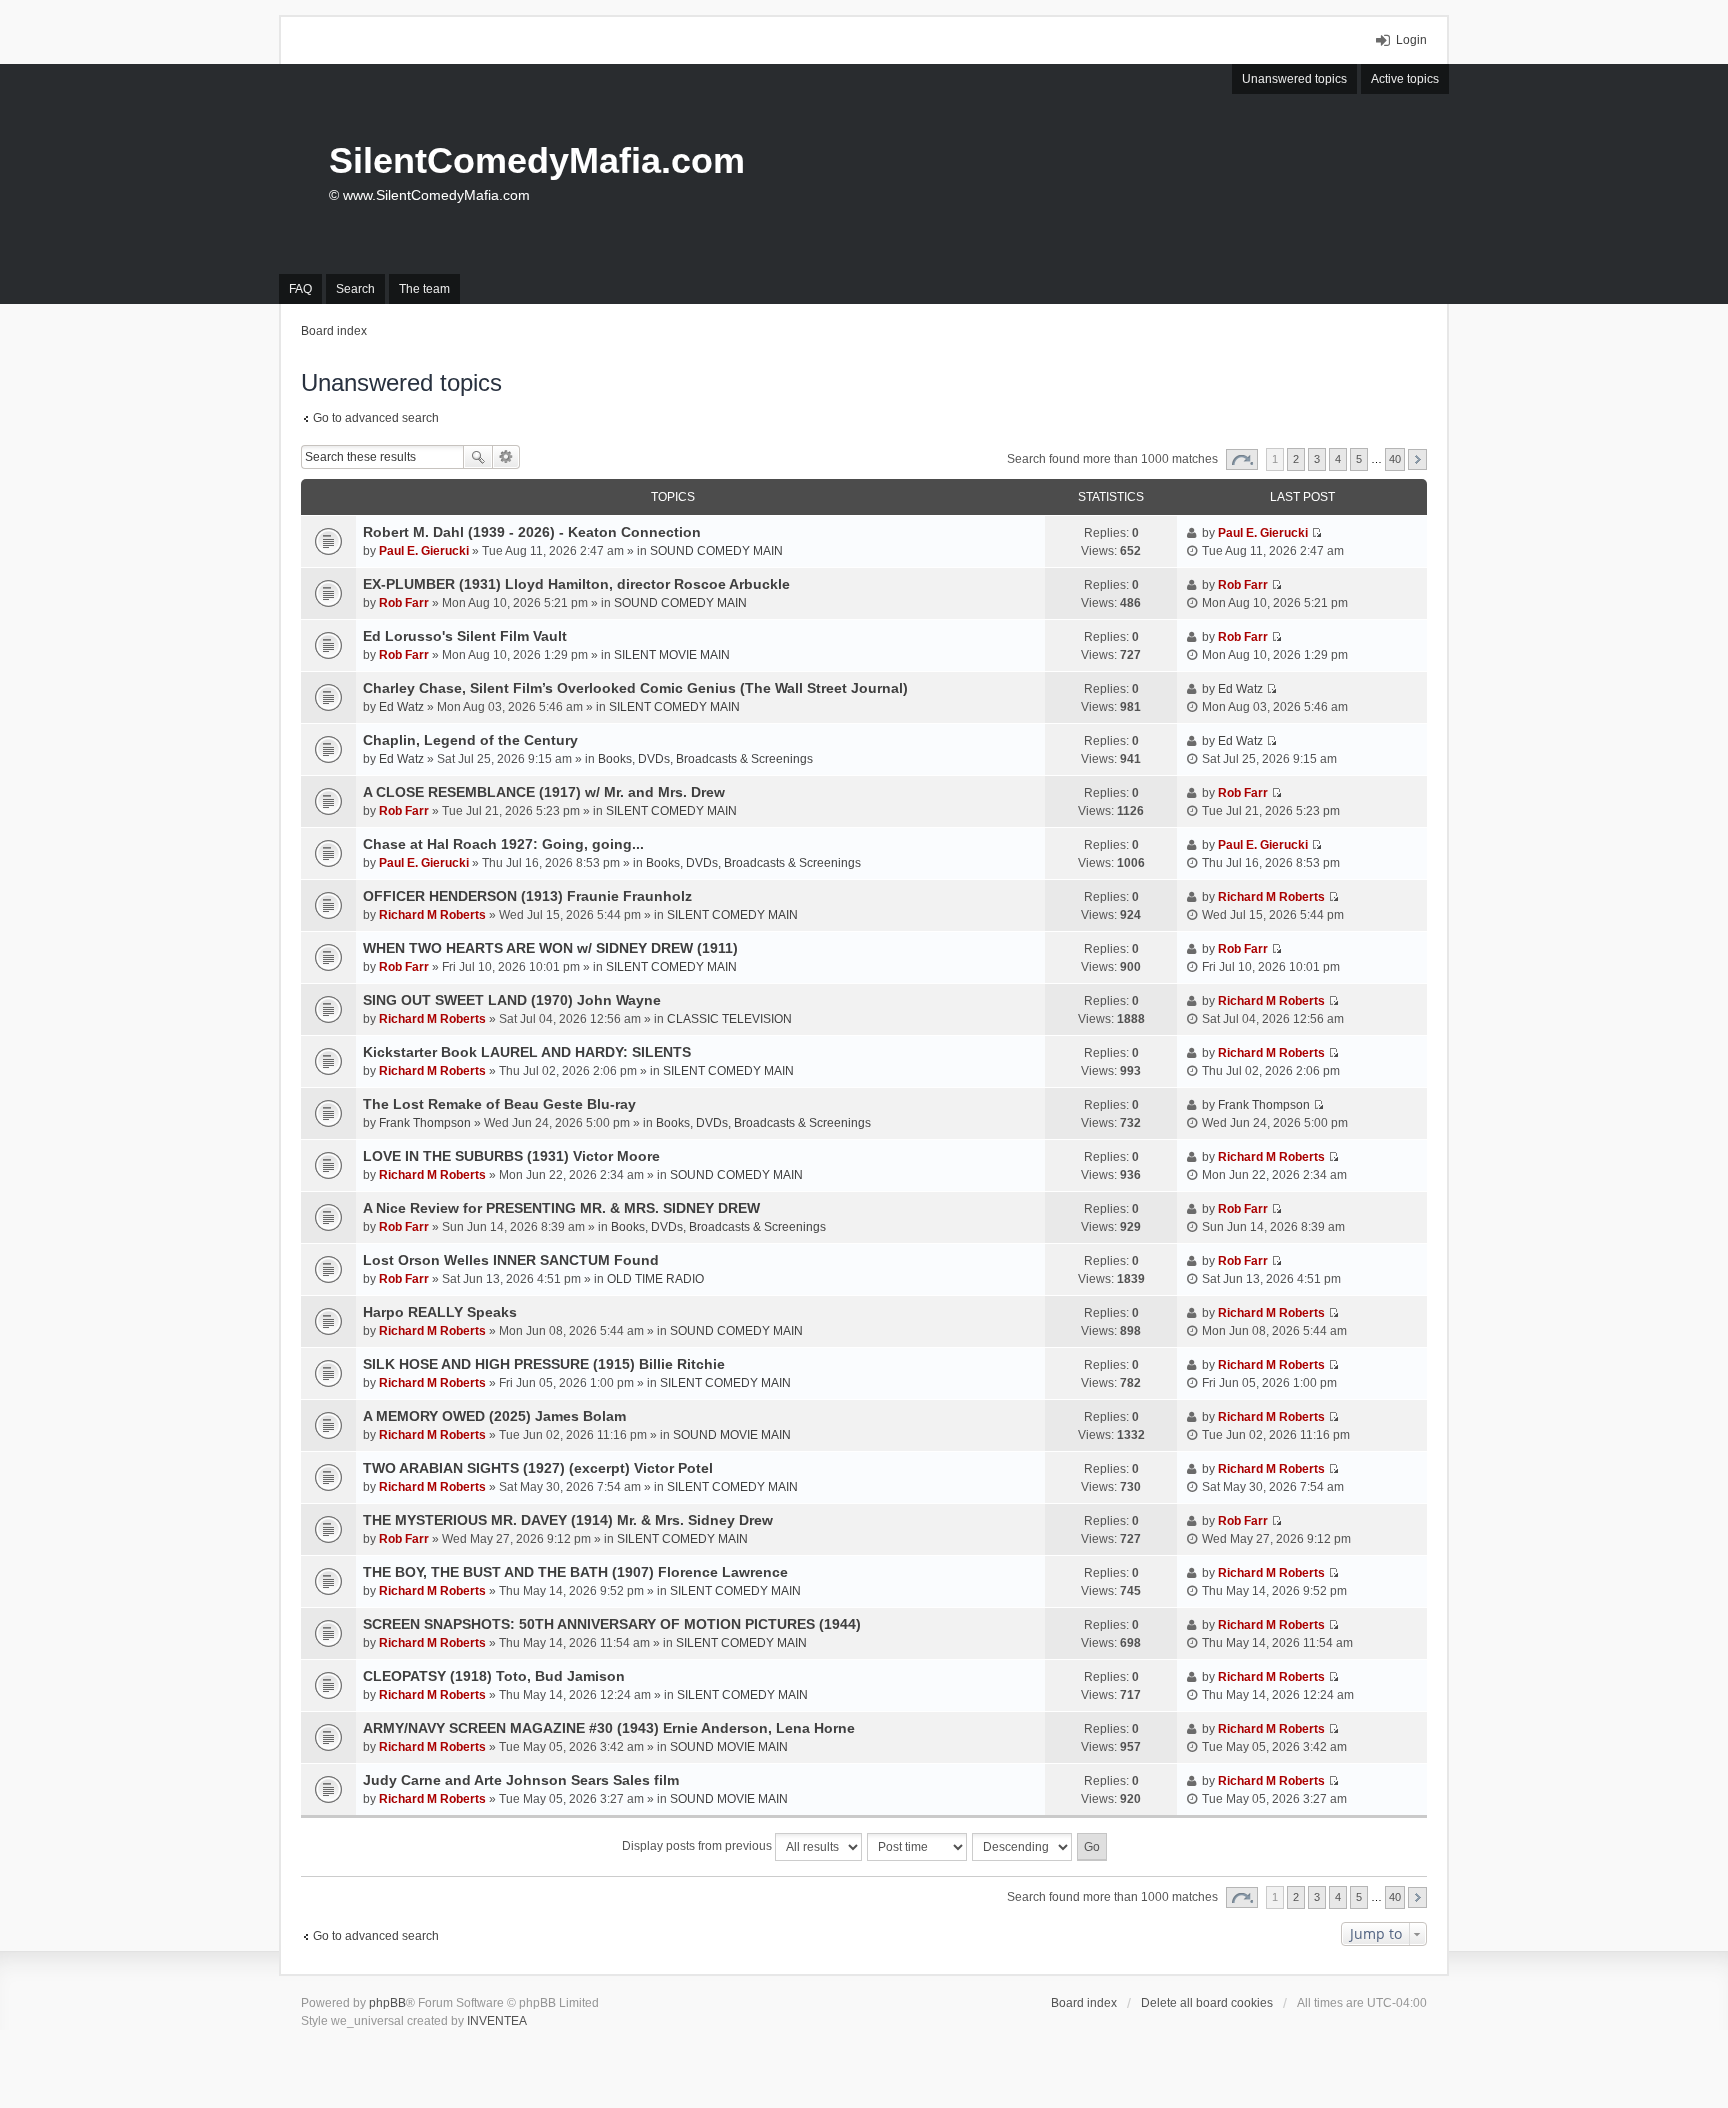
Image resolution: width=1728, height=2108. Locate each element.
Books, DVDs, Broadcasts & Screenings (705, 759)
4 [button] (1338, 459)
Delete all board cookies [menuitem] (1207, 2003)
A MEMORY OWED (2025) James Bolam (494, 1416)
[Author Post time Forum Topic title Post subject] (918, 1847)
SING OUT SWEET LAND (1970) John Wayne (512, 1000)
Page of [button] (1242, 459)
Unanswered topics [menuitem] (1294, 79)
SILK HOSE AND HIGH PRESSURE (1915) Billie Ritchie (544, 1364)
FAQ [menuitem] (300, 289)
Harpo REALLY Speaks (440, 1312)
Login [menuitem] (1411, 40)
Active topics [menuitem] (1405, 79)
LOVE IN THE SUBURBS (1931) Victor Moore (511, 1156)
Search (478, 457)
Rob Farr (404, 603)
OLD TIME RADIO (655, 1279)
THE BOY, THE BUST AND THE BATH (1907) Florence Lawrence (575, 1572)
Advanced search (506, 457)
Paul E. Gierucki (424, 551)
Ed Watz (401, 707)
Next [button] (1417, 459)
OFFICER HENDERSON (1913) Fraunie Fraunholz (527, 896)
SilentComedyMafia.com (537, 160)
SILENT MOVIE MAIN (672, 655)
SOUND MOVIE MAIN (732, 1435)
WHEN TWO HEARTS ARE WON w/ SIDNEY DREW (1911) (550, 948)
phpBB (387, 2003)
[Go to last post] (1316, 533)
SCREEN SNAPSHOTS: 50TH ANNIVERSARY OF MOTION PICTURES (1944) (612, 1624)
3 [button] (1317, 459)
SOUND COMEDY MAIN (716, 551)
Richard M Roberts (432, 915)
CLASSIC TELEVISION (729, 1019)
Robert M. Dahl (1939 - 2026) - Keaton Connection (532, 532)
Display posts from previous (698, 1846)
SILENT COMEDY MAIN (674, 707)
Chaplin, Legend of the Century (470, 740)
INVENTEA (497, 2021)
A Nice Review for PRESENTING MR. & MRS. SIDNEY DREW (561, 1208)
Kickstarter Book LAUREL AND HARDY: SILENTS (527, 1052)
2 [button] (1296, 459)
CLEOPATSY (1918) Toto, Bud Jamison (494, 1676)
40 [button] (1395, 459)
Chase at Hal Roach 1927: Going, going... (503, 844)
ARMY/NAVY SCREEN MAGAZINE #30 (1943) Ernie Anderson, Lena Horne (609, 1728)
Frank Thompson (425, 1123)
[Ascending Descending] (1023, 1847)
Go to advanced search (376, 418)
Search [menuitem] (355, 289)
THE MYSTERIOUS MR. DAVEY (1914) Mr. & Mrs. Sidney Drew (568, 1520)
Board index (1084, 2003)
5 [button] (1359, 459)
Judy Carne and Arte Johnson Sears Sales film (521, 1780)
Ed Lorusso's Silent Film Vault (465, 636)
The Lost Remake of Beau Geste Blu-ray (499, 1104)
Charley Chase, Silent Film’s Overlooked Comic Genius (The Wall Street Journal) (635, 688)
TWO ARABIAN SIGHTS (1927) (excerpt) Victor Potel (538, 1468)
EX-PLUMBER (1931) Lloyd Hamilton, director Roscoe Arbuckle (576, 584)
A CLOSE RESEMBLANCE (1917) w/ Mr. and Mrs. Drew (544, 792)
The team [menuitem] (424, 289)
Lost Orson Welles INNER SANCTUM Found (511, 1260)
